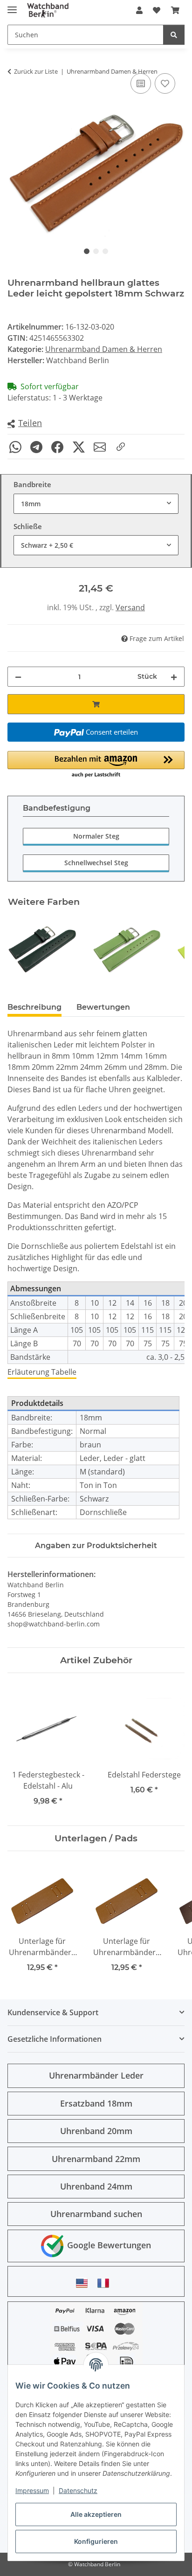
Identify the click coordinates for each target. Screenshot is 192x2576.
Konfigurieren (96, 2541)
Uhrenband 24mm (96, 2186)
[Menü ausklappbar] (12, 6)
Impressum (32, 2490)
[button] (139, 10)
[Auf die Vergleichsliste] (141, 83)
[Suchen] (174, 35)
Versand (130, 607)
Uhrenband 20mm (96, 2131)
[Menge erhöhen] (174, 677)
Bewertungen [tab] (103, 1007)
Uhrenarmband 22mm (96, 2159)
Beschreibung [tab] (34, 1007)
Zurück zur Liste (36, 71)
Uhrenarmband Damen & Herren (104, 349)
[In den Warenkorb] (96, 704)
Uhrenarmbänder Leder (96, 2075)
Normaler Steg (96, 836)
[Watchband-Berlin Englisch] (84, 2283)
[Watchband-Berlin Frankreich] (106, 2283)
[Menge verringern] (18, 677)
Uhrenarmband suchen (96, 2214)
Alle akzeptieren (96, 2514)
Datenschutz (78, 2490)
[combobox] (96, 504)
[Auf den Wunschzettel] (165, 83)
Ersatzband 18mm (96, 2103)
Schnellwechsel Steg (96, 863)
